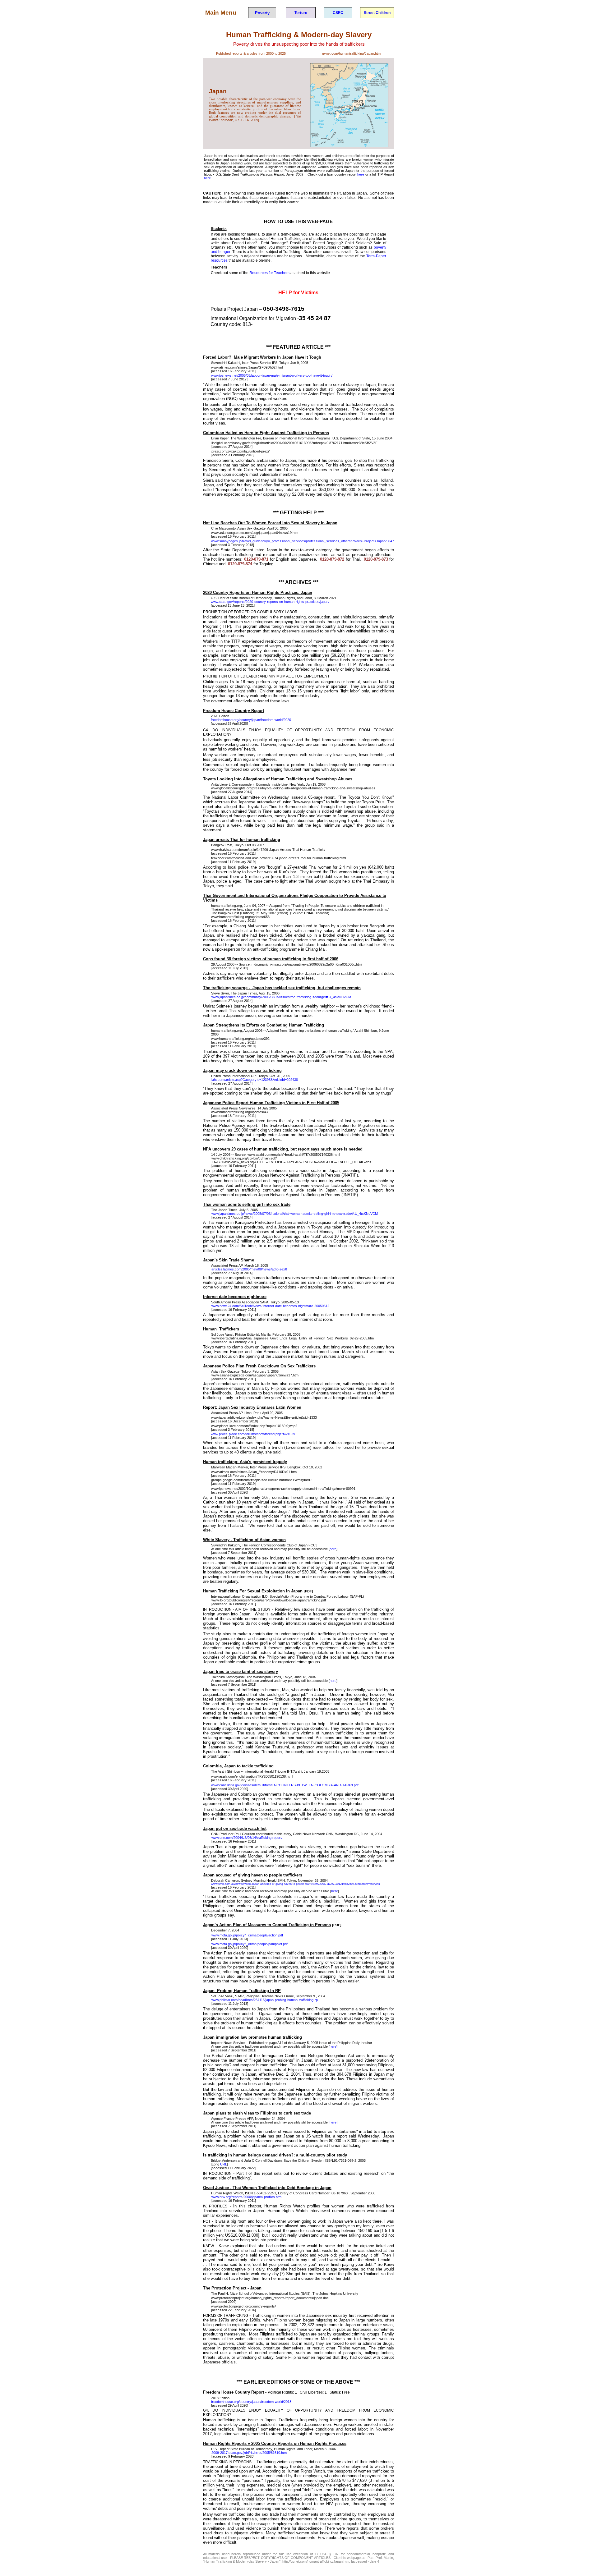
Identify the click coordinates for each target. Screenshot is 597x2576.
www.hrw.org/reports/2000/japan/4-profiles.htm (246, 2197)
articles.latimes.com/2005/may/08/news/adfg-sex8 (249, 1269)
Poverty (262, 13)
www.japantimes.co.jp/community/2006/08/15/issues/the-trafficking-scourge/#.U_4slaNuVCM (281, 997)
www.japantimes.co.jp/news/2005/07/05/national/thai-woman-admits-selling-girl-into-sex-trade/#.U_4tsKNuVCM (295, 1214)
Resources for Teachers (269, 273)
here (361, 174)
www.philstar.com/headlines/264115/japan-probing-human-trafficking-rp (265, 2000)
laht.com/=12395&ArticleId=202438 (255, 1080)
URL (224, 2164)
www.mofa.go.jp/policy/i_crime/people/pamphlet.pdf (250, 1944)
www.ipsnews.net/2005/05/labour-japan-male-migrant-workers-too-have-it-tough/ (272, 375)
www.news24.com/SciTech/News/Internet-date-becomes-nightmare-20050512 (270, 1306)
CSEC (338, 13)
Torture (301, 13)
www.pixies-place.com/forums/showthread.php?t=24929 (253, 1434)
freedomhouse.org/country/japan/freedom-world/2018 (251, 2402)
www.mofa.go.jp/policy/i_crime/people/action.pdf (247, 1935)
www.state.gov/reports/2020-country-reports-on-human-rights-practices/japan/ (270, 602)
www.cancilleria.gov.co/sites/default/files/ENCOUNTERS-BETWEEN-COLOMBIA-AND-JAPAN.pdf (285, 1785)
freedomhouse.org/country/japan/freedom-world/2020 (251, 720)
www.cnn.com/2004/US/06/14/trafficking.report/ (247, 1838)
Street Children (377, 13)
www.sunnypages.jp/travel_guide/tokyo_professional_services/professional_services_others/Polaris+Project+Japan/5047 (303, 541)
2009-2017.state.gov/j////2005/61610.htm (249, 2453)
